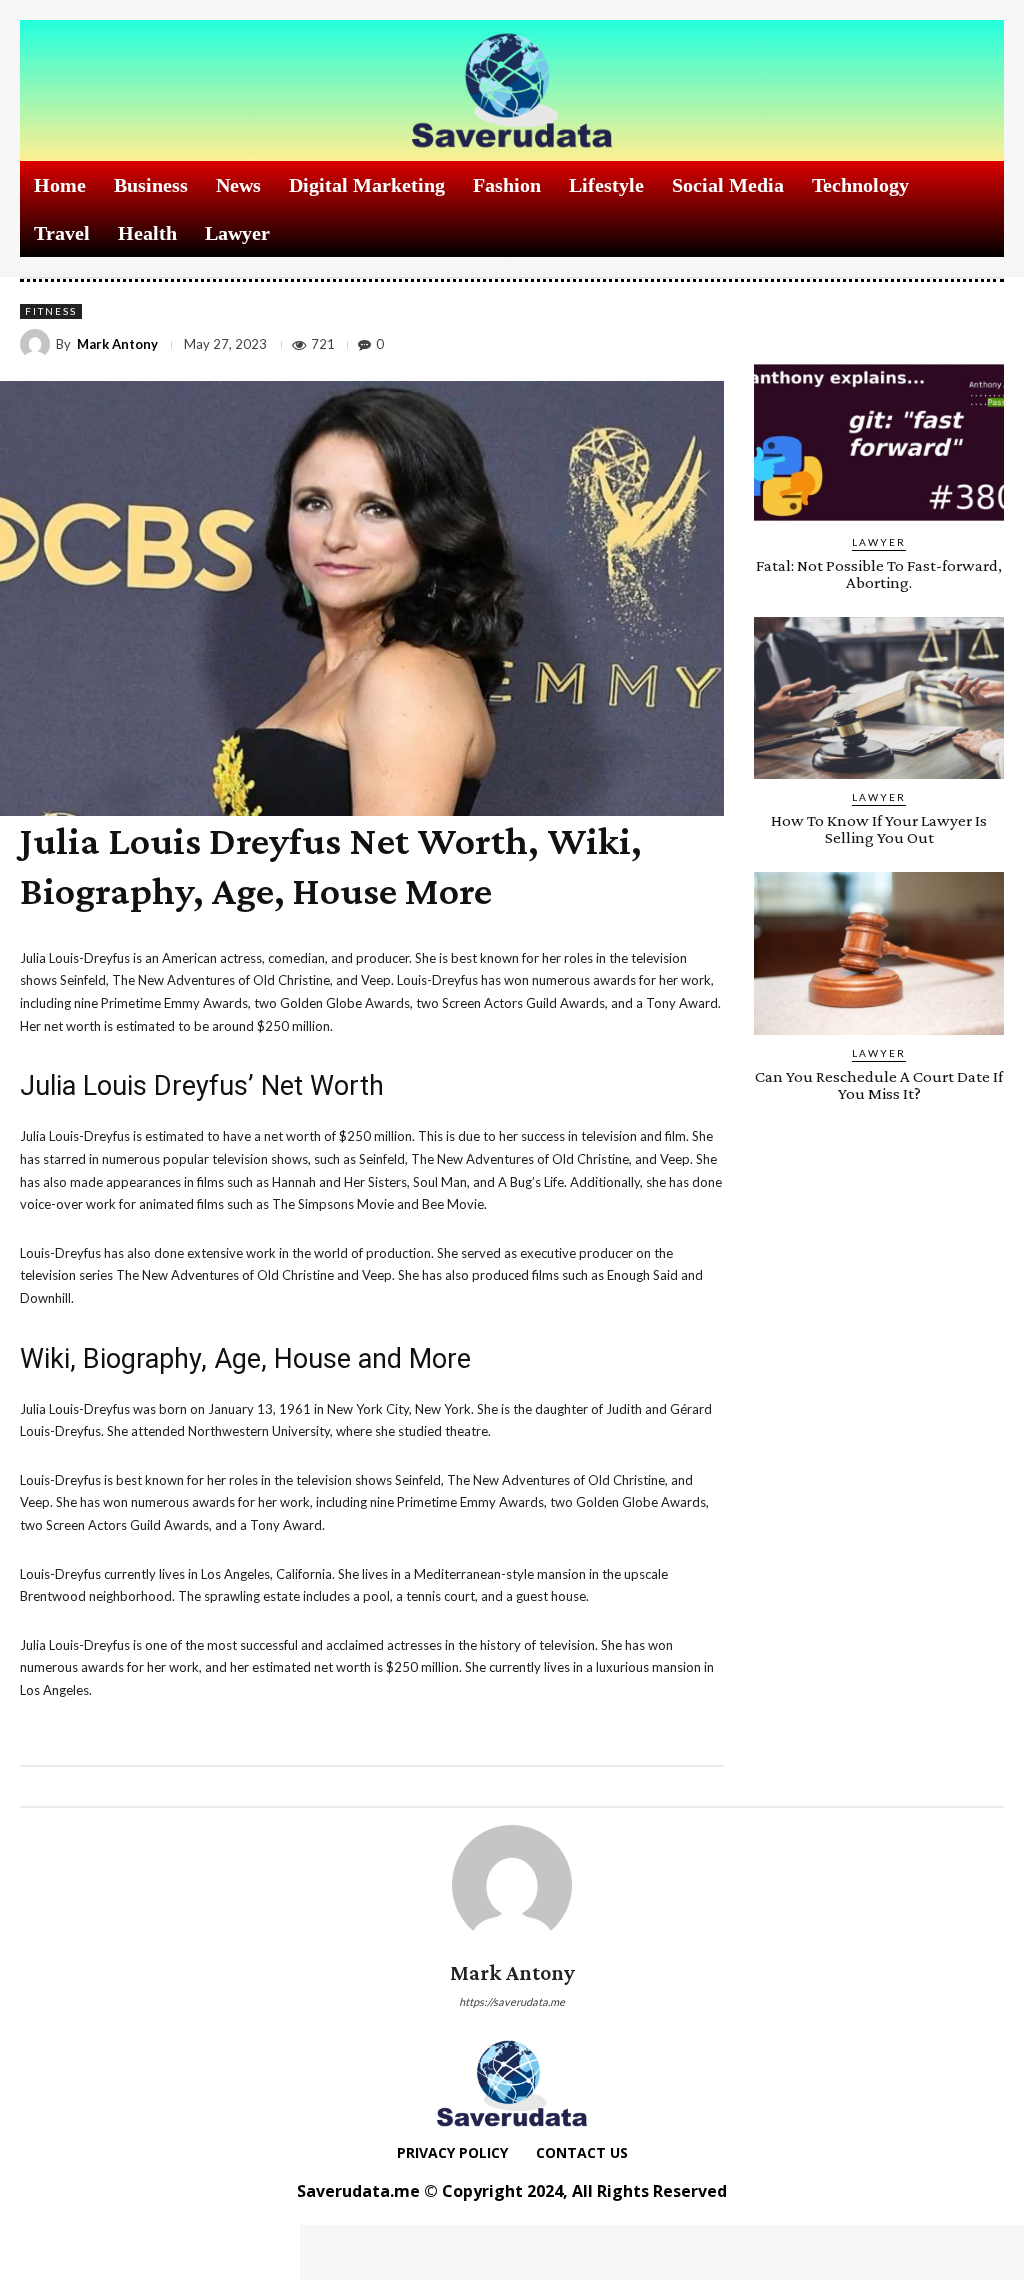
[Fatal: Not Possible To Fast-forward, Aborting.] (879, 442)
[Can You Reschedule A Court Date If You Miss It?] (879, 953)
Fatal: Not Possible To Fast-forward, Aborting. (879, 574)
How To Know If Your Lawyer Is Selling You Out (879, 829)
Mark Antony (117, 344)
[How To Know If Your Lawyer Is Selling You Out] (879, 698)
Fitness (51, 311)
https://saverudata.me (512, 2001)
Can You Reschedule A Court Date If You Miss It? (879, 1085)
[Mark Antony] (38, 344)
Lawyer (879, 542)
